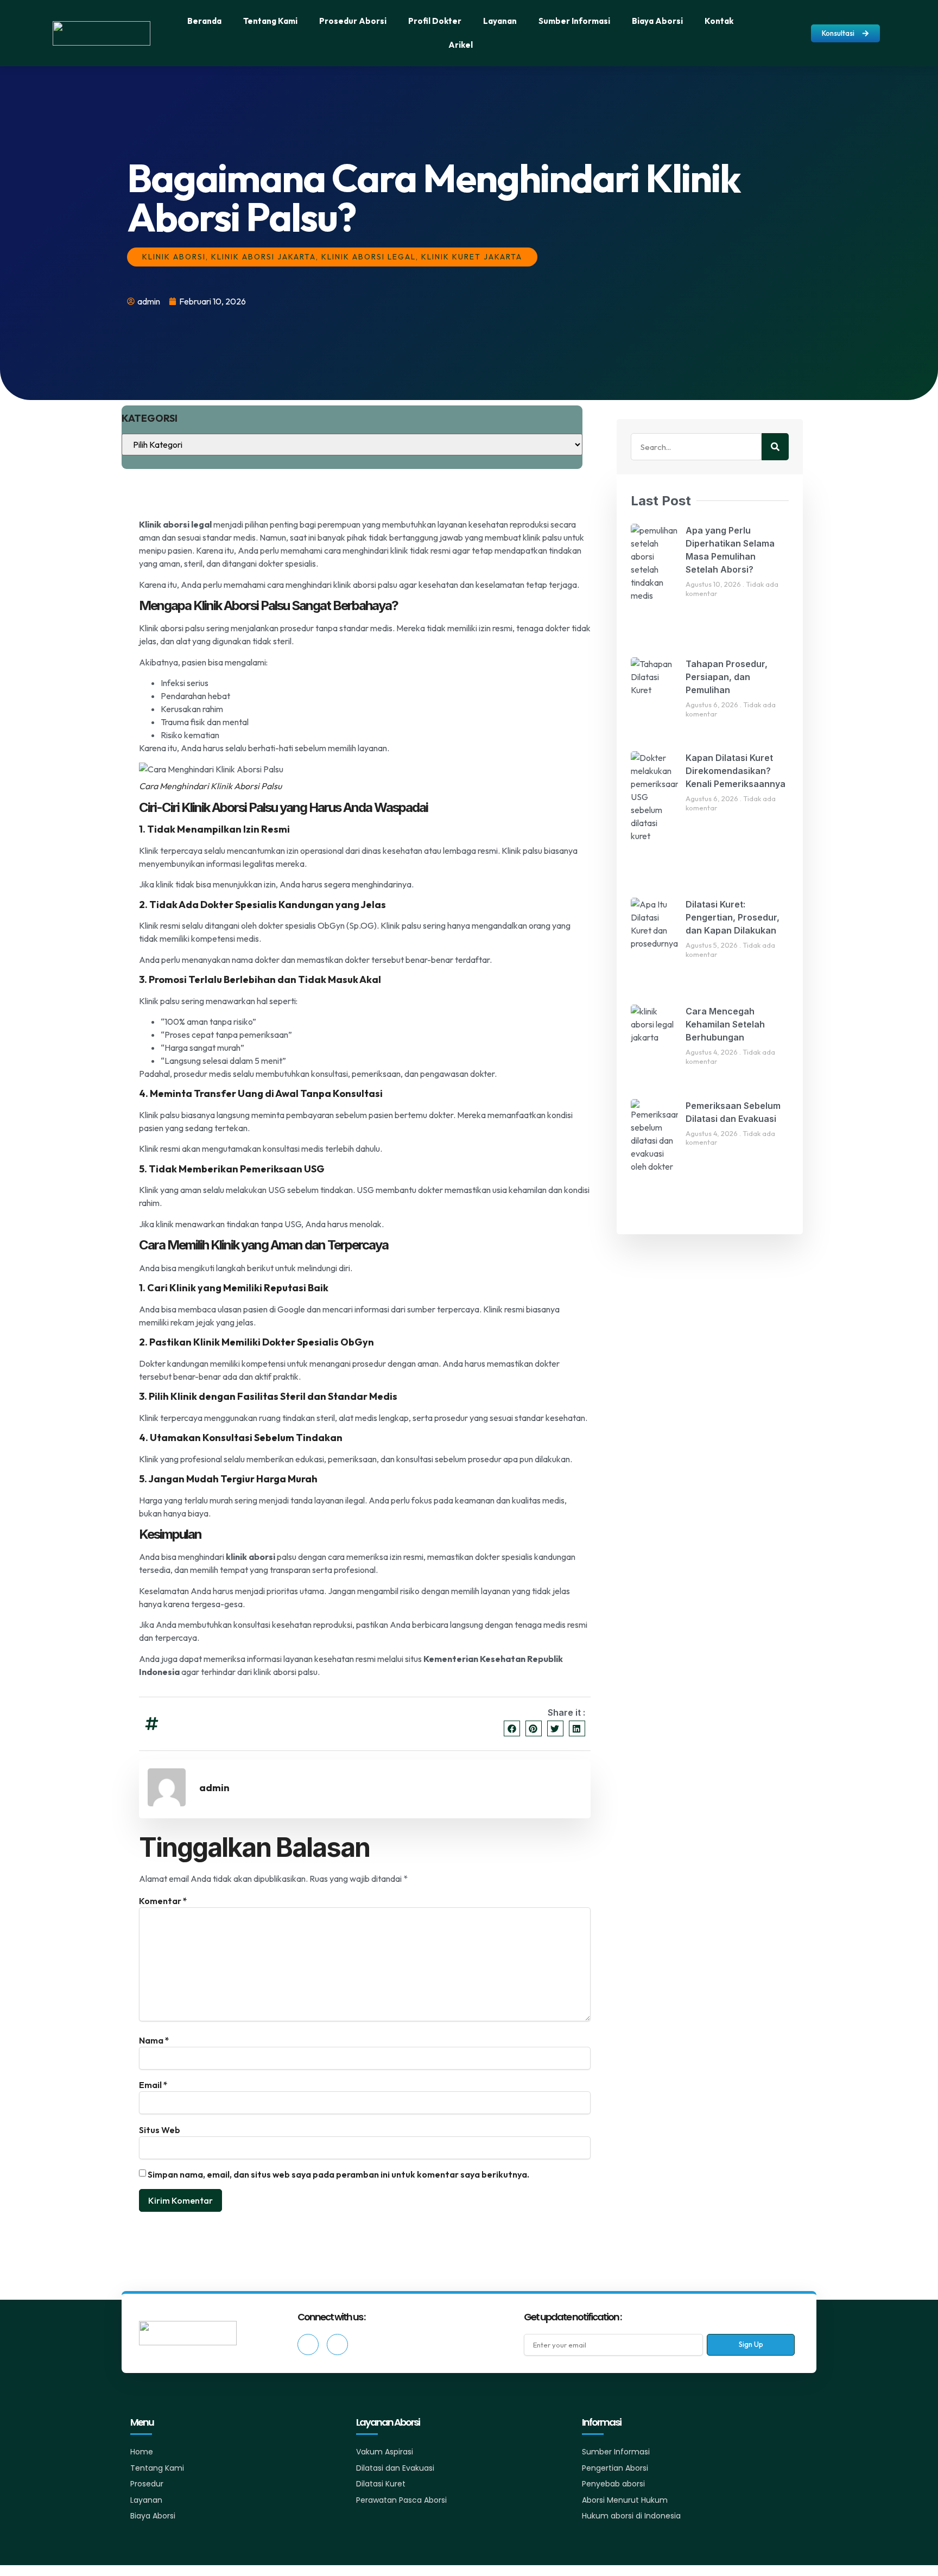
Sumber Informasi (574, 21)
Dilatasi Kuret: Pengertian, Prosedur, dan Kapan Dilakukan (733, 917)
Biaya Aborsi (657, 21)
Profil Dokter (435, 21)
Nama (154, 2040)
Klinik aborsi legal (175, 524)
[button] (512, 1728)
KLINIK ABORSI (174, 257)
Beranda (204, 21)
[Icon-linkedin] (337, 2345)
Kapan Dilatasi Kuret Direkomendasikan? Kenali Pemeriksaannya (736, 771)
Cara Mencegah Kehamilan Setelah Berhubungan (725, 1024)
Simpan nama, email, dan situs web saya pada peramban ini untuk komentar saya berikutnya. (338, 2174)
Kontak (719, 21)
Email (153, 2085)
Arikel (461, 45)
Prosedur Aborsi (353, 21)
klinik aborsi (251, 1557)
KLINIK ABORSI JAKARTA (264, 257)
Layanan (500, 21)
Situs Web (160, 2130)
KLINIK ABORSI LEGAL (369, 257)
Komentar (163, 1901)
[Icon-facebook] (308, 2345)
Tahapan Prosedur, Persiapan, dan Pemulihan (727, 677)
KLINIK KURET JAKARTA (472, 257)
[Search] (775, 447)
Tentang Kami (270, 21)
